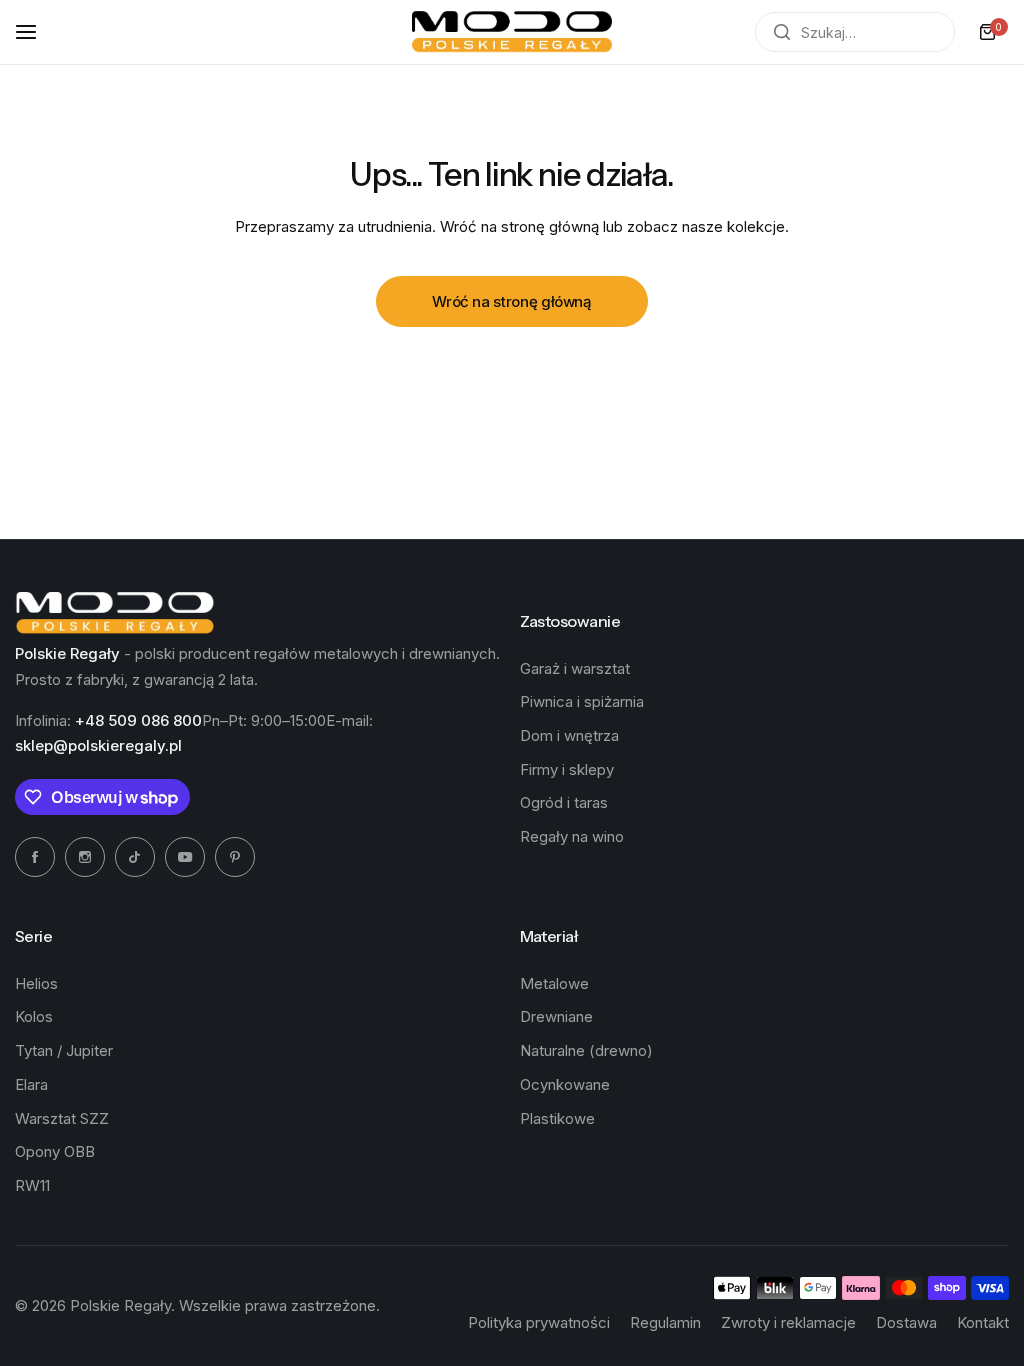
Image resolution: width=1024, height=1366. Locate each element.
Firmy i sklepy (567, 769)
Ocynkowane (565, 1084)
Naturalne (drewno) (586, 1050)
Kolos (34, 1016)
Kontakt (983, 1322)
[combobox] (855, 32)
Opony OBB (55, 1151)
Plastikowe (557, 1118)
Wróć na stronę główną (511, 301)
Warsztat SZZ (62, 1118)
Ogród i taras (564, 802)
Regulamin (665, 1322)
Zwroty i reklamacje (788, 1322)
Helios (36, 983)
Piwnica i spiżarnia (582, 701)
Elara (31, 1084)
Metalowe (554, 983)
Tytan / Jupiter (64, 1050)
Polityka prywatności (539, 1322)
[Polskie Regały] (512, 32)
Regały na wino (572, 836)
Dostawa (906, 1322)
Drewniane (556, 1016)
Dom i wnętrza (569, 735)
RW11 (32, 1185)
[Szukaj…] (782, 32)
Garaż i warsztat (575, 668)
